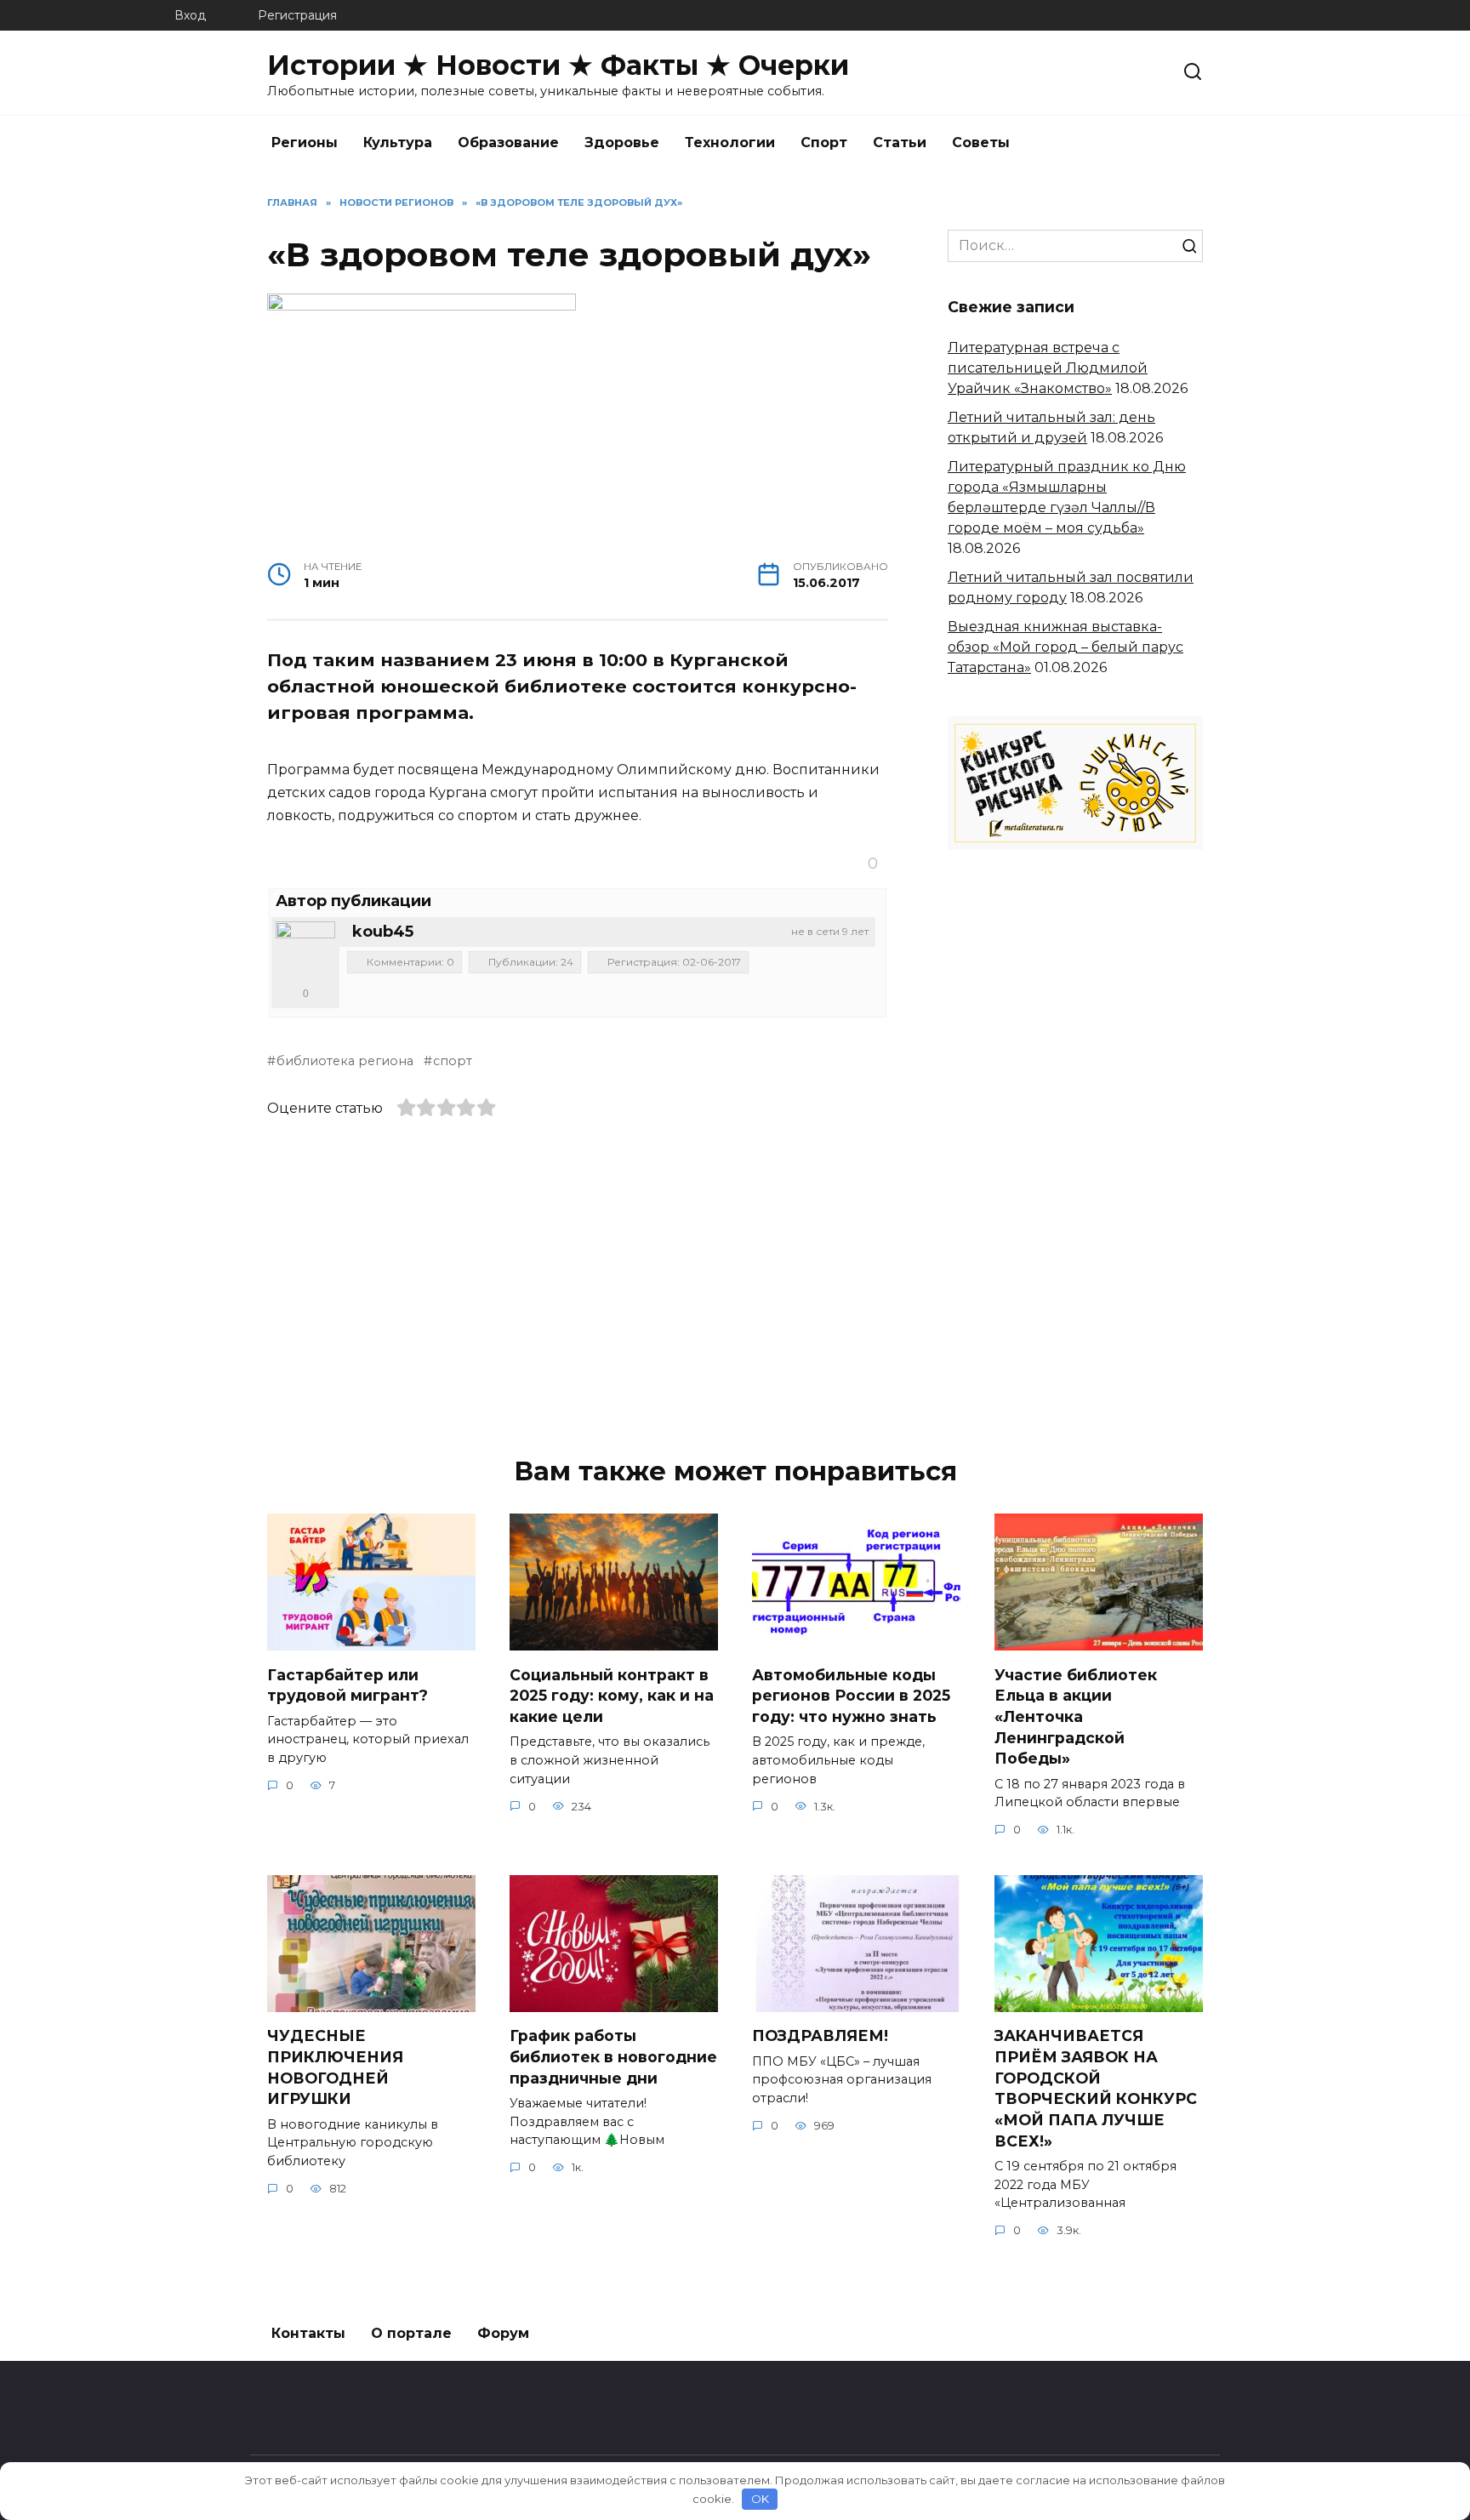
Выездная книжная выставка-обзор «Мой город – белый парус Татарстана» (1065, 647)
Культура (398, 143)
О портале (411, 2333)
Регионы (305, 143)
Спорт (824, 143)
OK (760, 2499)
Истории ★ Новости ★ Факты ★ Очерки (558, 65)
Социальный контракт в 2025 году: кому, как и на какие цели (612, 1695)
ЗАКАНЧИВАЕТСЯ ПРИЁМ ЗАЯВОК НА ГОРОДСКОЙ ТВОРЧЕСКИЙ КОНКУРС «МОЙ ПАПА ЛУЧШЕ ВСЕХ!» (1096, 2088)
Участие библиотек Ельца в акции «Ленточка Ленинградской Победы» (1076, 1716)
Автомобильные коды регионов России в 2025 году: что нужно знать (851, 1695)
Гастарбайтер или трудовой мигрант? (348, 1685)
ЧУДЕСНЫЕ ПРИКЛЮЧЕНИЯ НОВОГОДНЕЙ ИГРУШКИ (335, 2067)
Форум (503, 2333)
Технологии (730, 143)
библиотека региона (345, 1061)
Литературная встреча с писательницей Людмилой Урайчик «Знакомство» (1048, 368)
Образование (508, 143)
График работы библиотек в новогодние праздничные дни (613, 2056)
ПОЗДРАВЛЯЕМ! (820, 2035)
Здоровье (622, 143)
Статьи (900, 143)
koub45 (383, 932)
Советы (981, 143)
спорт (453, 1061)
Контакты (308, 2333)
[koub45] (305, 951)
